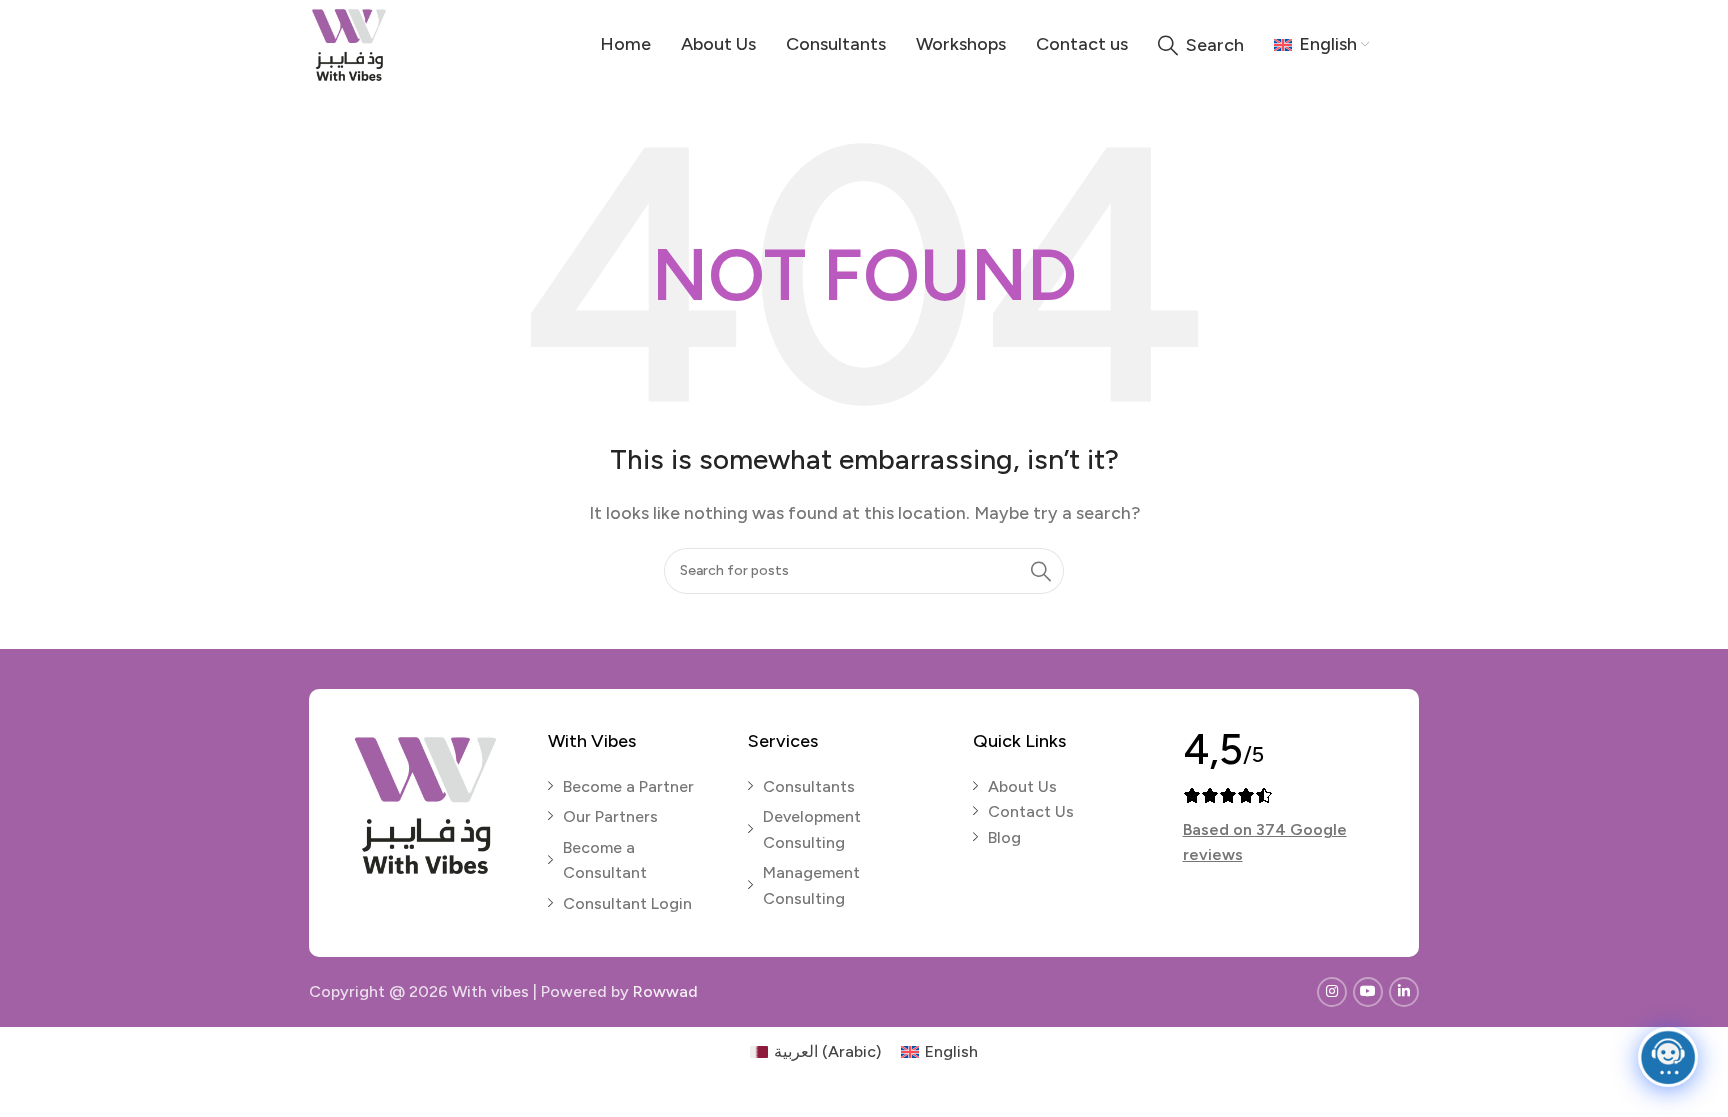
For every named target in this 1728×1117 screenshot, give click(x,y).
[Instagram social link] (1332, 992)
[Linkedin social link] (1404, 992)
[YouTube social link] (1368, 992)
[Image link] (425, 803)
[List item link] (633, 787)
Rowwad (665, 991)
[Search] (1041, 571)
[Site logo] (349, 43)
